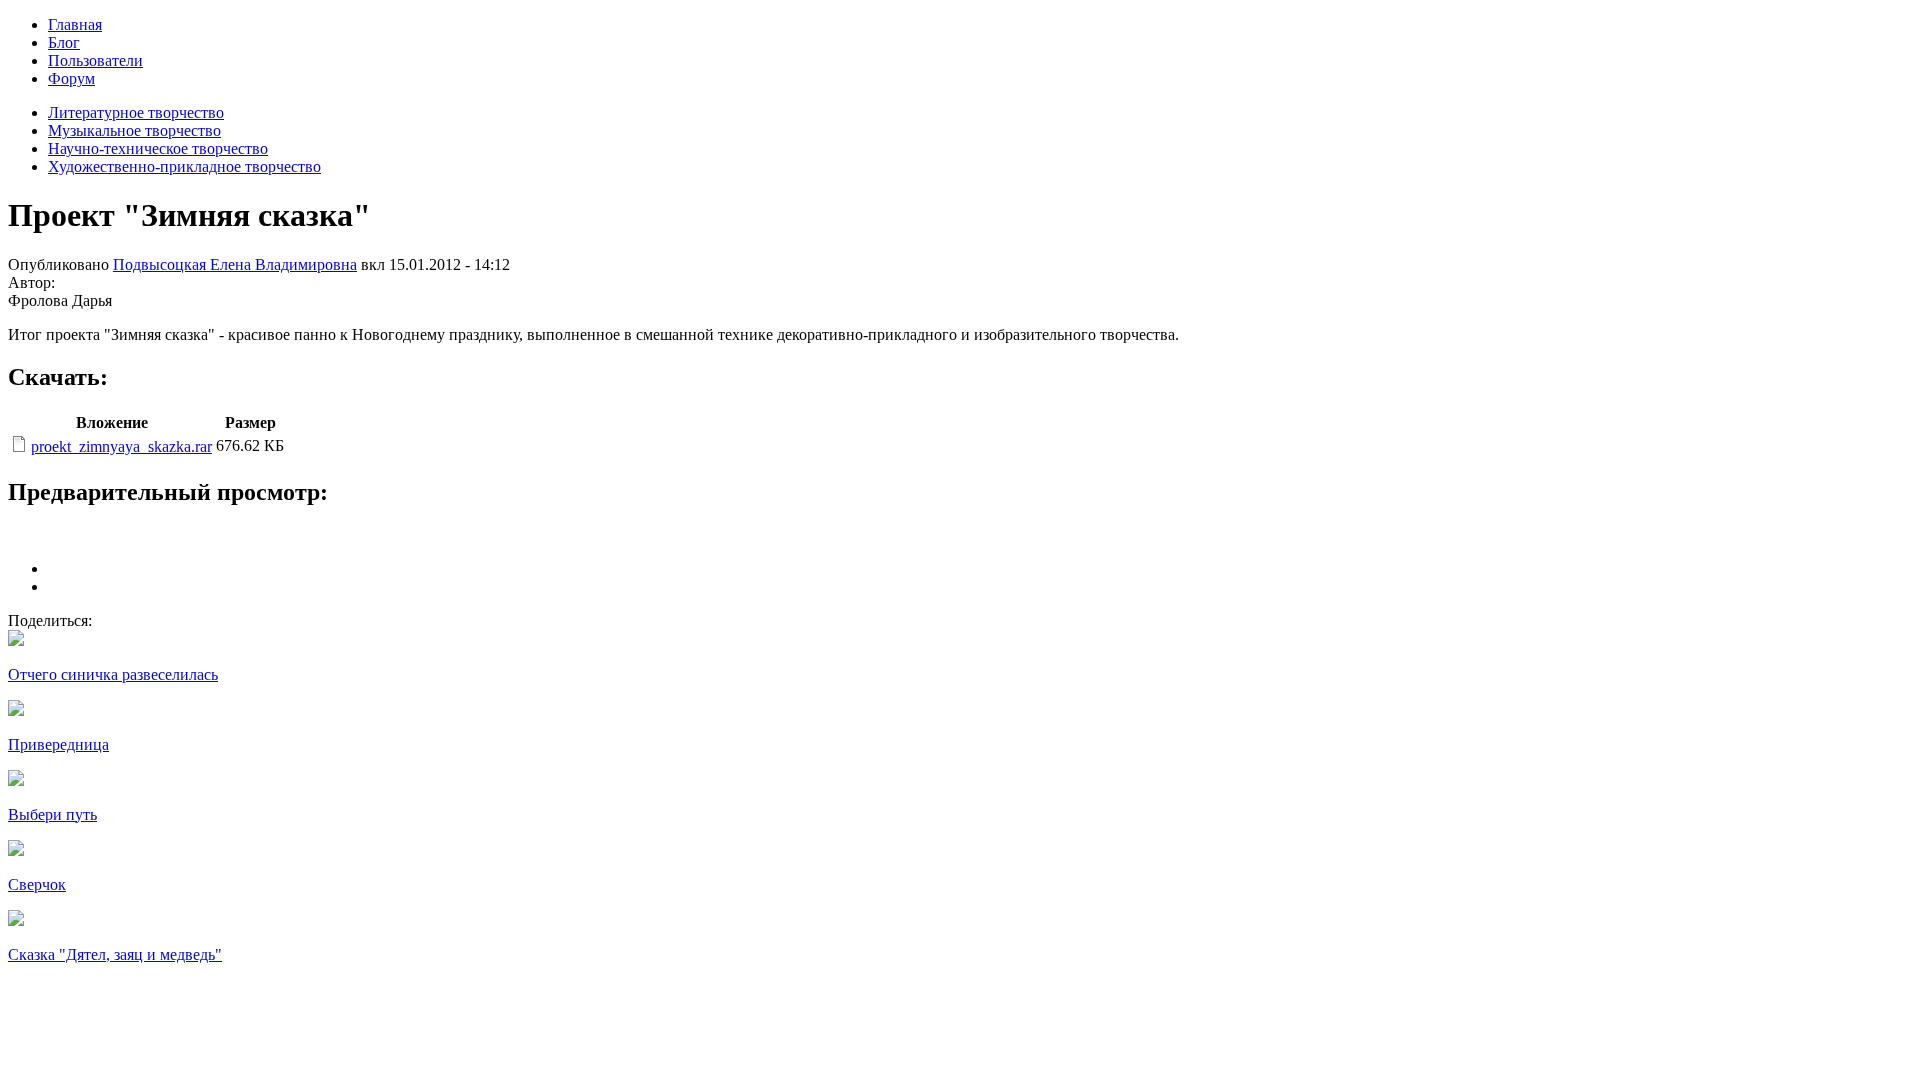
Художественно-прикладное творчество (184, 166)
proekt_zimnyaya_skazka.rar (121, 446)
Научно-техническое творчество (158, 148)
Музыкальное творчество (134, 130)
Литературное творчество (136, 112)
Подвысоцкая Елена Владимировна (235, 264)
